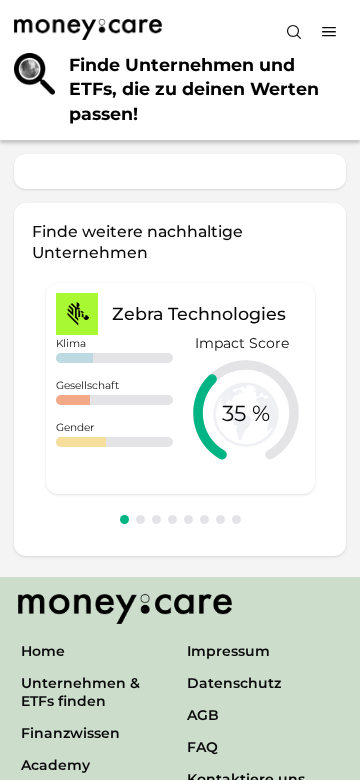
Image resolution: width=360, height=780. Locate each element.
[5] (188, 519)
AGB (203, 715)
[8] (236, 519)
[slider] (246, 413)
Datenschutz (234, 683)
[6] (204, 519)
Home (43, 651)
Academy (55, 765)
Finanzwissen (70, 733)
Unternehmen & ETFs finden (80, 692)
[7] (220, 519)
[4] (172, 519)
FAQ (202, 747)
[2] (140, 519)
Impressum (228, 651)
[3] (156, 519)
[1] (124, 519)
